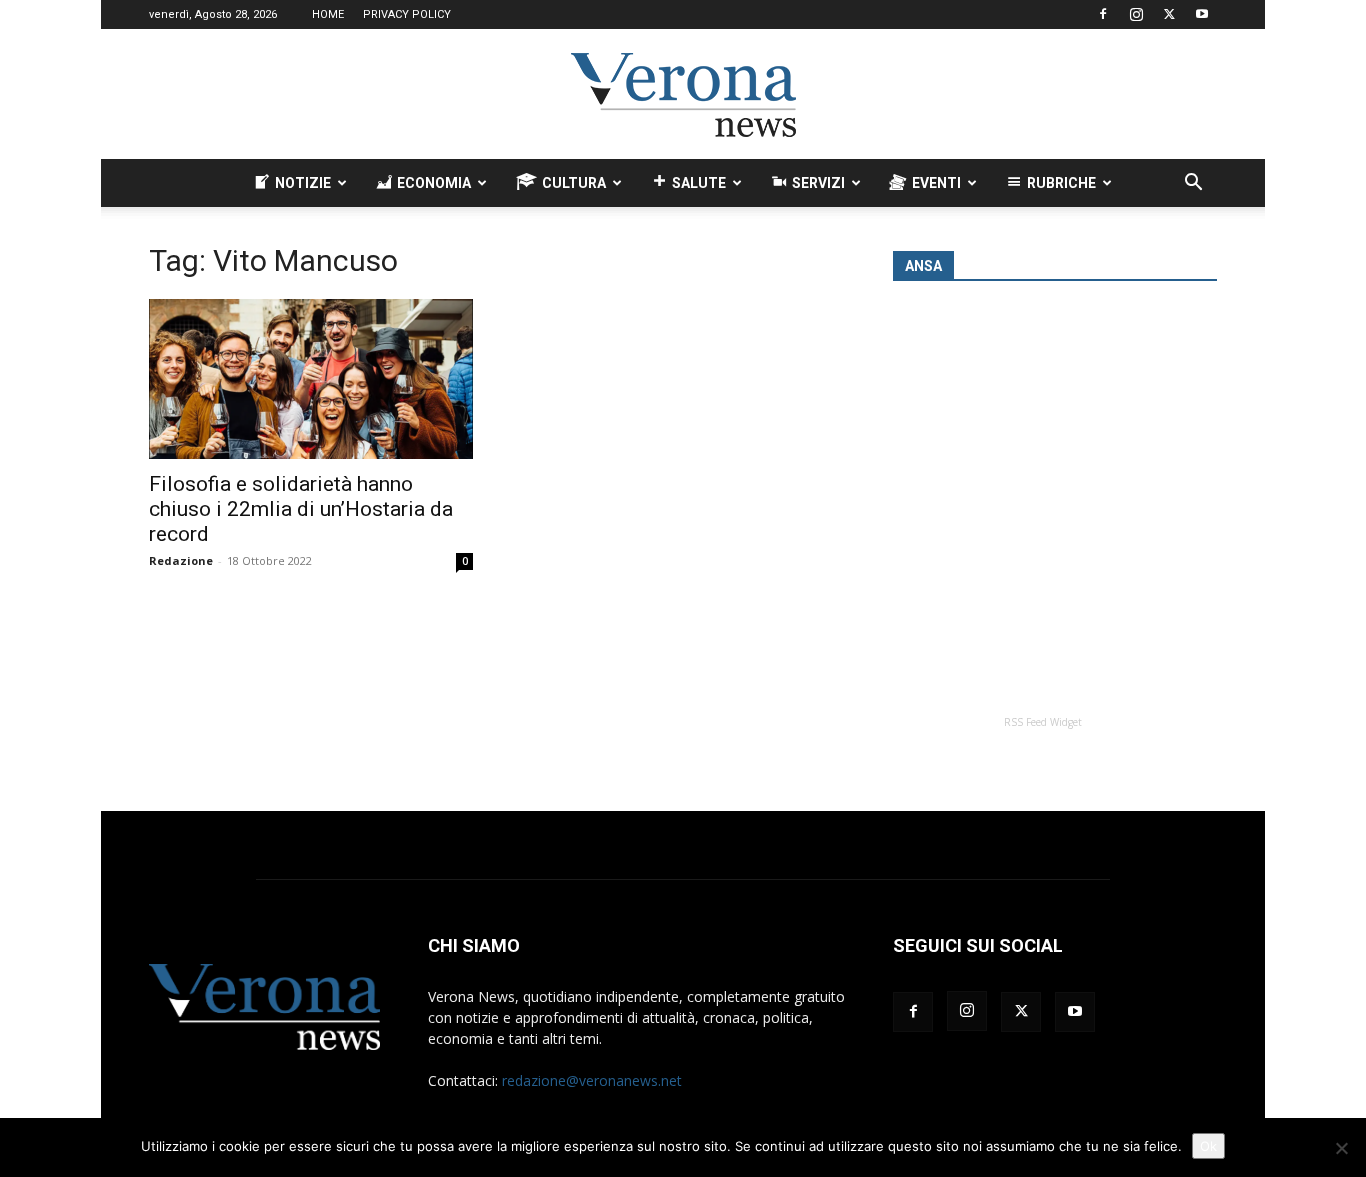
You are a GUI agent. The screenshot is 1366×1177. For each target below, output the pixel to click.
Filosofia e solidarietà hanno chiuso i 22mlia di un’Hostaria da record (301, 509)
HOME (328, 14)
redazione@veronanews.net (592, 1080)
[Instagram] (1136, 14)
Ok (1208, 1146)
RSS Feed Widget (1043, 722)
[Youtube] (1202, 14)
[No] (1341, 1148)
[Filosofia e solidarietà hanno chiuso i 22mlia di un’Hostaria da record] (311, 379)
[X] (1169, 14)
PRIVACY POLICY (407, 14)
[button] (1193, 184)
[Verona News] (683, 95)
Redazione (181, 560)
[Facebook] (1103, 14)
